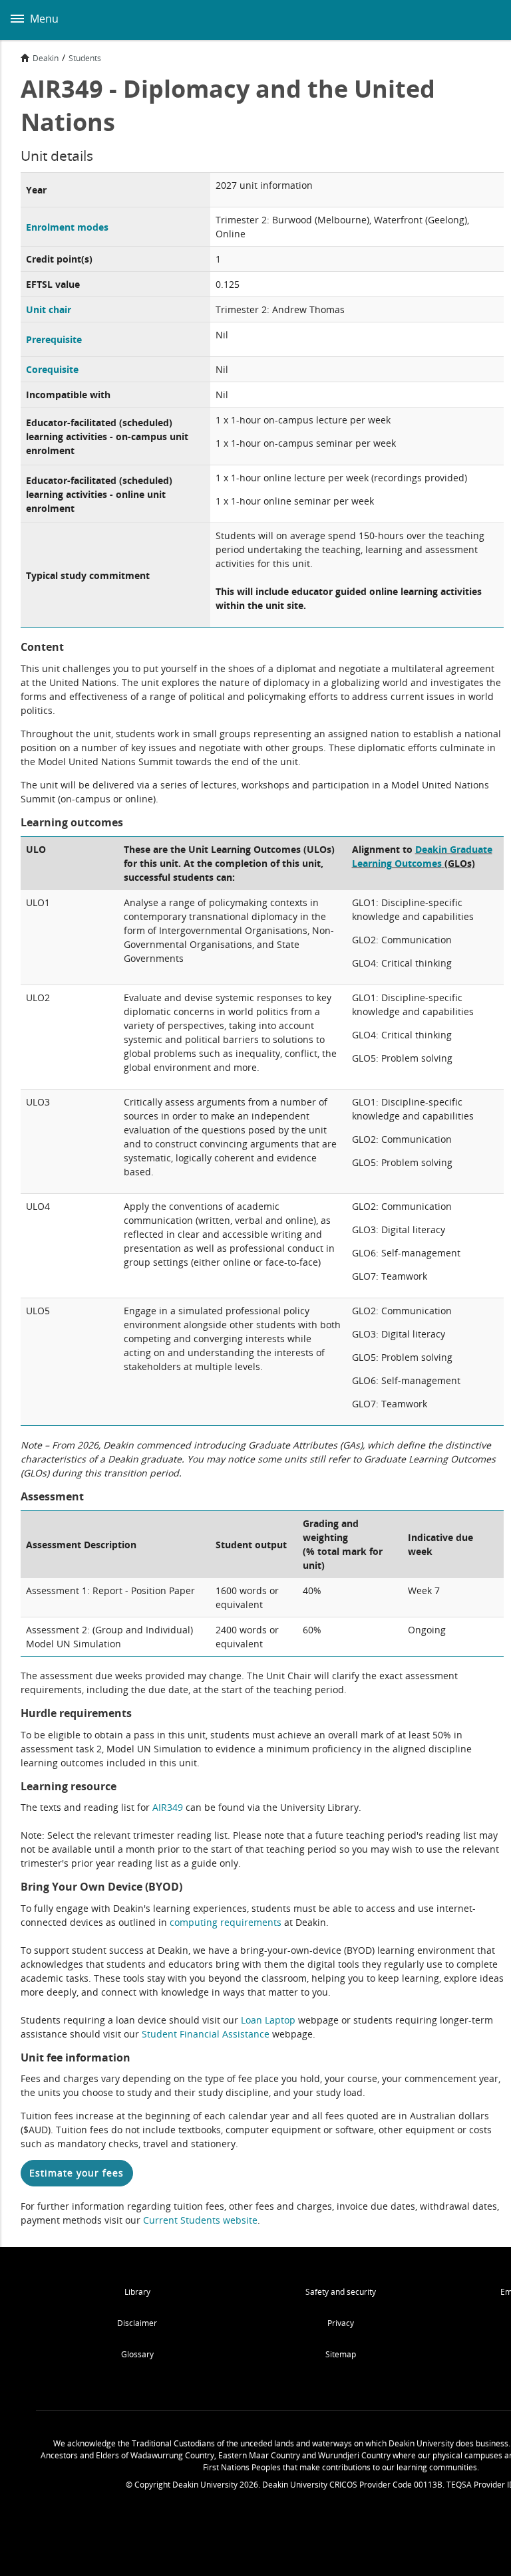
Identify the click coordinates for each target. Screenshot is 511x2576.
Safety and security (341, 2292)
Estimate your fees (77, 2173)
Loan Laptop (268, 2020)
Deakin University (486, 20)
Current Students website (200, 2220)
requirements (251, 1922)
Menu (43, 19)
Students (85, 58)
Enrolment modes (67, 227)
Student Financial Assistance (206, 2034)
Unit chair (49, 309)
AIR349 (168, 1807)
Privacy (341, 2323)
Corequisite (52, 369)
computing (195, 1922)
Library (137, 2292)
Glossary (137, 2354)
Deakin (46, 58)
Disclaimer (137, 2323)
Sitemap (341, 2354)
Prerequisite (54, 339)
